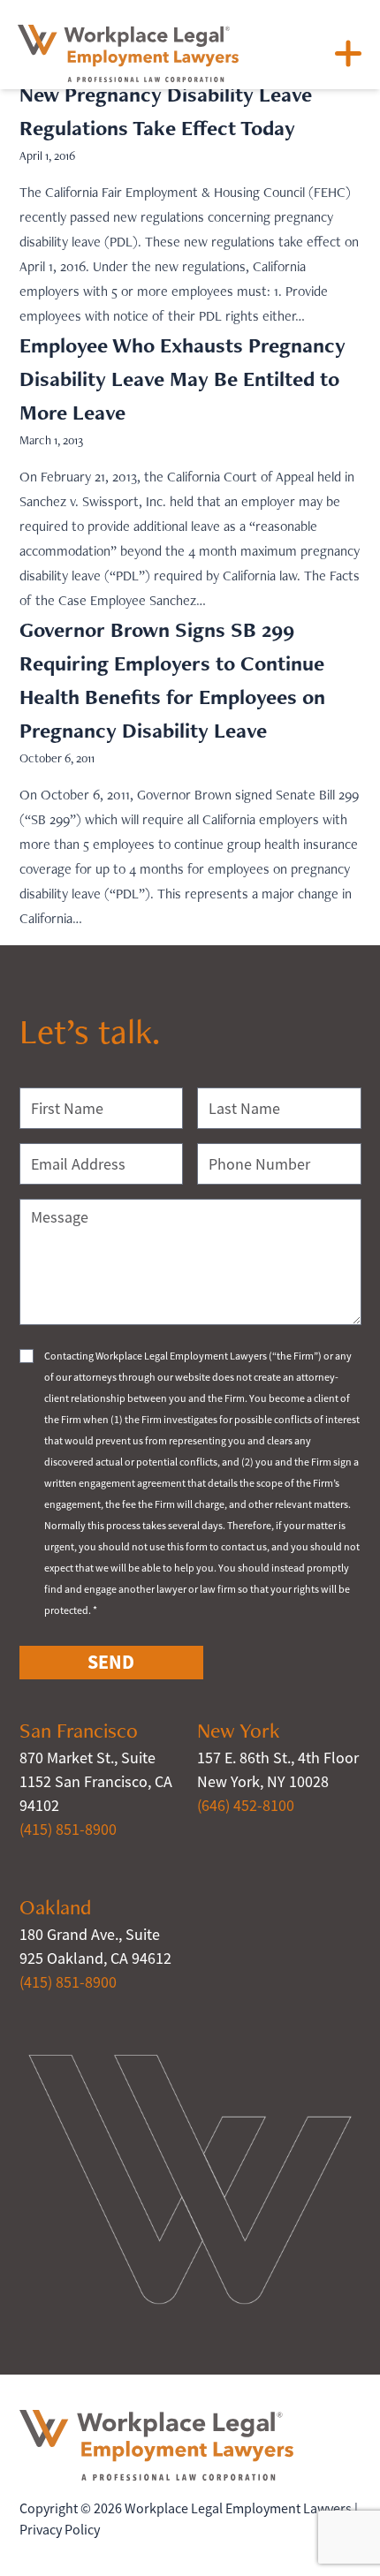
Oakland (55, 1907)
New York (239, 1730)
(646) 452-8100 (246, 1806)
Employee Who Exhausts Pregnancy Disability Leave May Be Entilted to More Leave (182, 379)
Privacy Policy (60, 2530)
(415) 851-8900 (68, 1830)
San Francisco (79, 1730)
